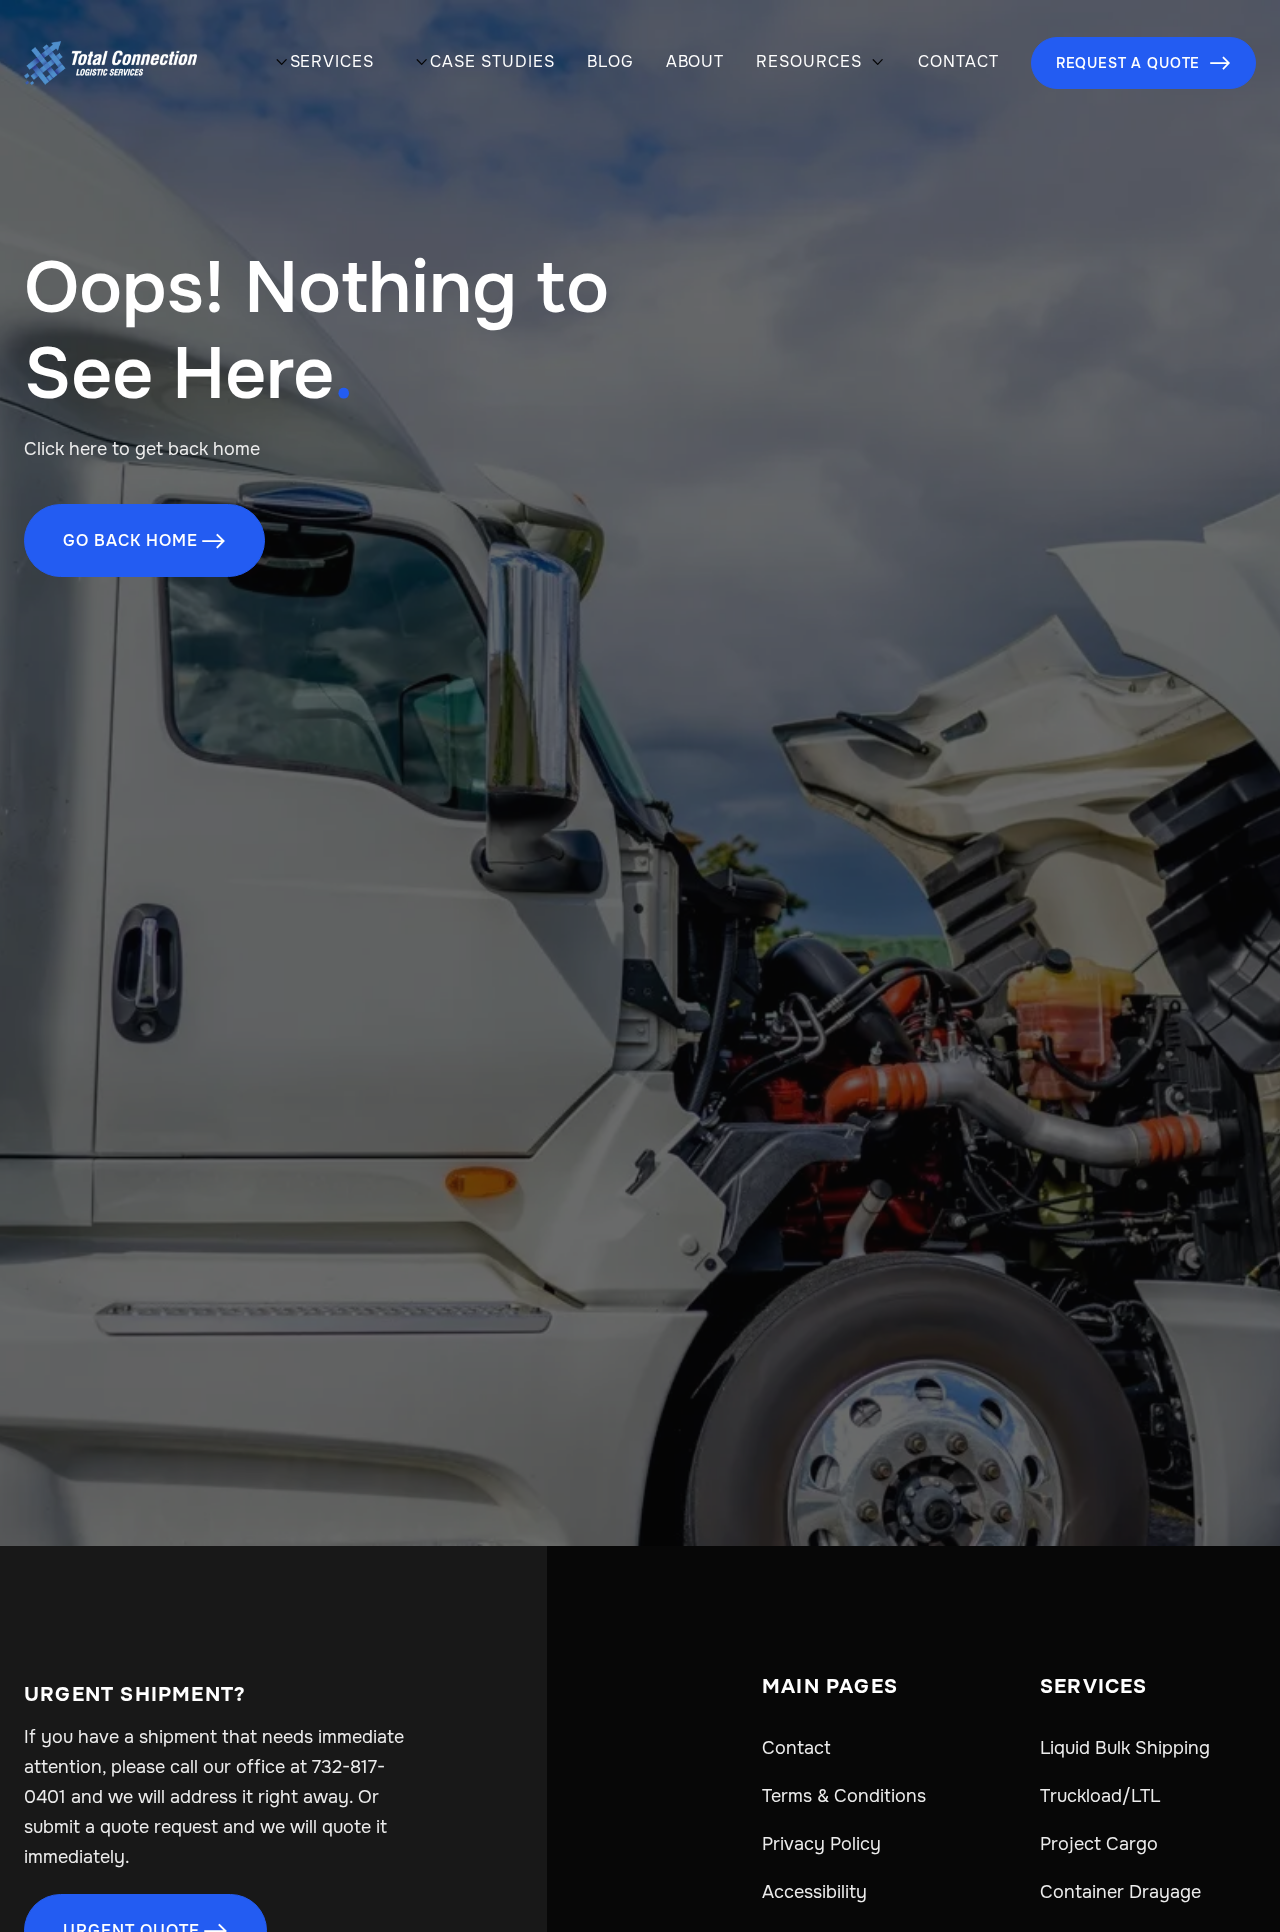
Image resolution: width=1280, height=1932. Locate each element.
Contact (958, 62)
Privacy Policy (821, 1844)
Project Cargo (1099, 1844)
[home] (110, 63)
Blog (610, 62)
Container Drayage (1120, 1892)
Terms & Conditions (844, 1796)
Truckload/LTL (1100, 1796)
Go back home (144, 540)
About (695, 62)
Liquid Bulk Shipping (1125, 1748)
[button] (320, 64)
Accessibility (814, 1892)
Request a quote (1143, 63)
